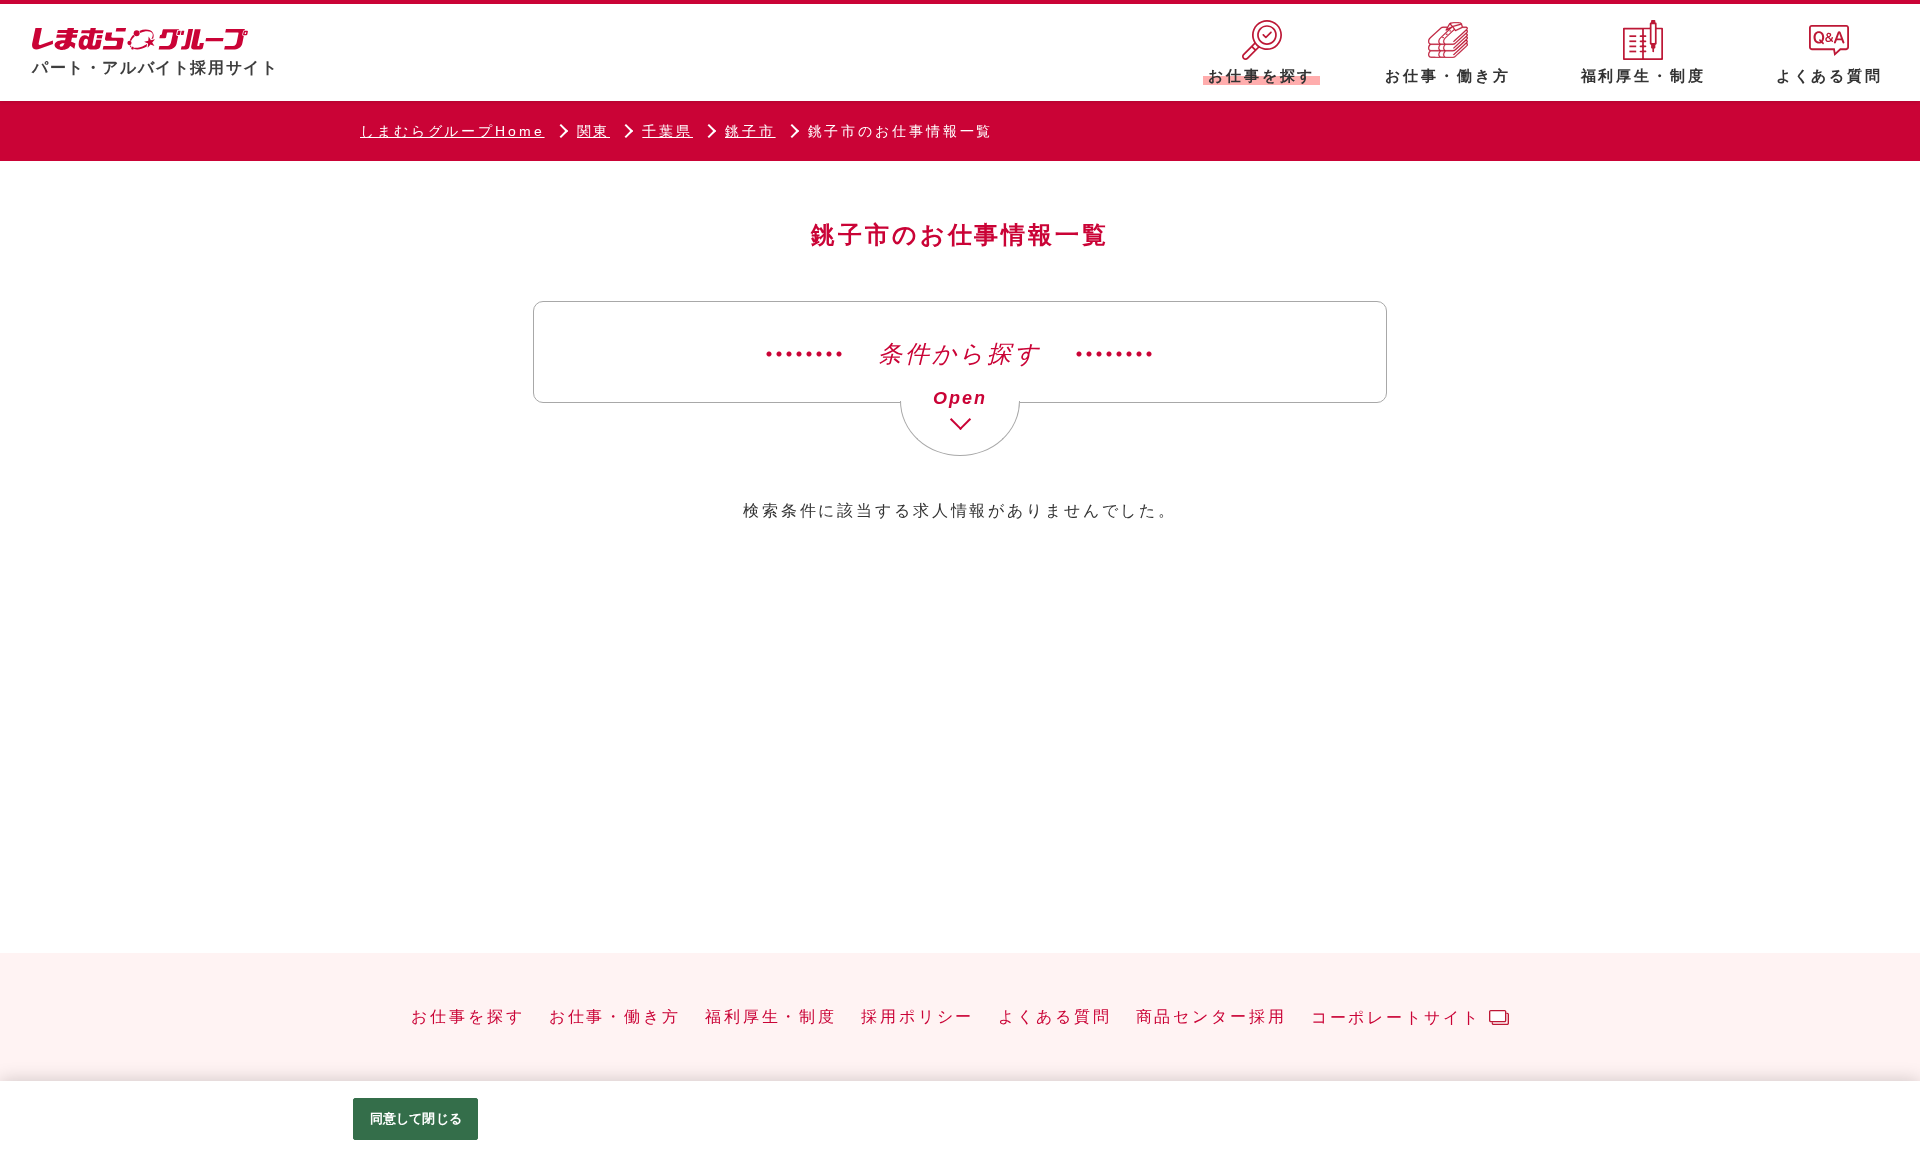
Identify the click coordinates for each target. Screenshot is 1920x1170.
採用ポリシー (917, 1017)
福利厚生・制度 (771, 1017)
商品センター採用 (1211, 1017)
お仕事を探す (467, 1017)
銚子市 (750, 131)
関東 (594, 131)
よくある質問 (1054, 1017)
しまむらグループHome (452, 131)
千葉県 (667, 131)
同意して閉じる (416, 1118)
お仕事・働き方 (615, 1017)
